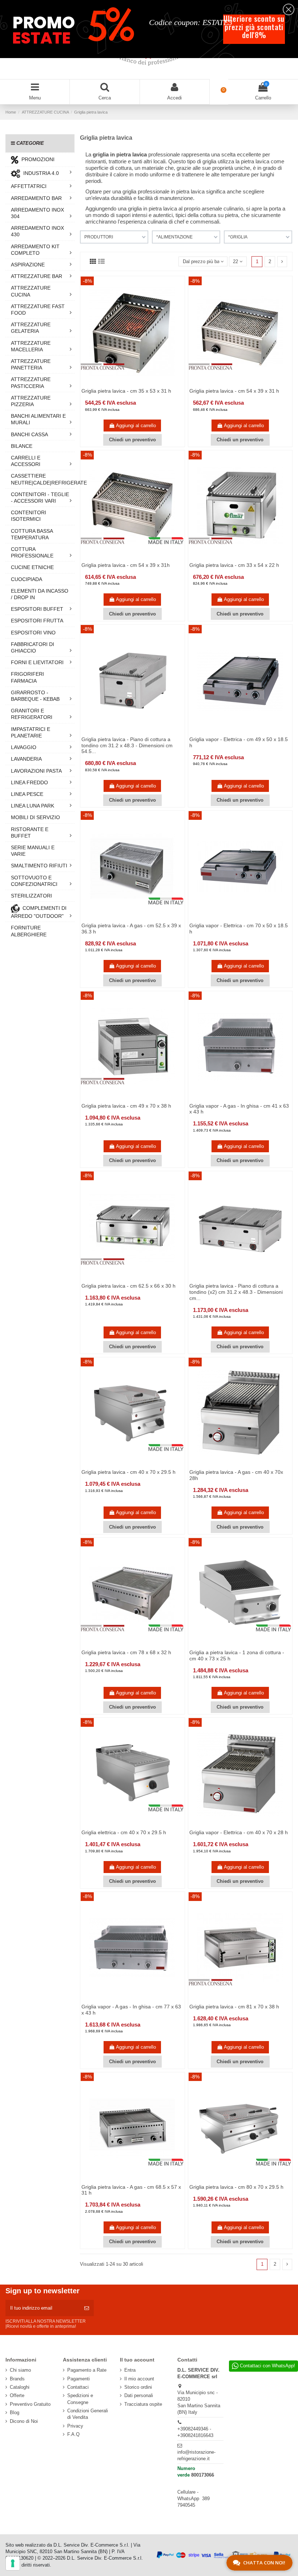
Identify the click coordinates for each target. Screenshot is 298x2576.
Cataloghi (20, 2387)
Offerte (17, 2395)
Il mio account (139, 2379)
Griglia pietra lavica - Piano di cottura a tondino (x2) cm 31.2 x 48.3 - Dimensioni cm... (236, 1292)
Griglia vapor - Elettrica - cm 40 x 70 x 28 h (239, 1832)
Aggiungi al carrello (136, 426)
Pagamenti (78, 2379)
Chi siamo (20, 2370)
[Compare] (128, 385)
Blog (15, 2413)
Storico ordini (138, 2387)
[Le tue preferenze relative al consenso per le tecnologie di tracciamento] (13, 2563)
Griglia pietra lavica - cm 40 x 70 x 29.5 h (128, 1472)
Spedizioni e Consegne (80, 2399)
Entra (130, 2370)
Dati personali (139, 2395)
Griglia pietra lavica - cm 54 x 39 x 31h (126, 565)
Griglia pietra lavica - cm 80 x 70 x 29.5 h (236, 2187)
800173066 (203, 2475)
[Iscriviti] (87, 2308)
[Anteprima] (137, 385)
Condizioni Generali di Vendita (88, 2414)
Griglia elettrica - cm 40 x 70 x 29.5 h (124, 1832)
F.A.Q (73, 2434)
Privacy (75, 2426)
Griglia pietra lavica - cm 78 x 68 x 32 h (126, 1652)
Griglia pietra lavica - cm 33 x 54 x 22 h (234, 565)
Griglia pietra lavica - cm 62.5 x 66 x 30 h (128, 1286)
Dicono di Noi (24, 2421)
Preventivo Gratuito (30, 2404)
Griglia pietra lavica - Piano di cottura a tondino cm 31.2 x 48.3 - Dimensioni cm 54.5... (127, 745)
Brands (17, 2379)
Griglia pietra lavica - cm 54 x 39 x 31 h (234, 391)
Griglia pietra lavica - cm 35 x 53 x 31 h (126, 391)
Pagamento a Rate (87, 2370)
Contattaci (78, 2387)
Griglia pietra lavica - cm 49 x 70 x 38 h (126, 1106)
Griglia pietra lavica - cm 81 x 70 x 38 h (234, 2007)
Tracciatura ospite (143, 2404)
